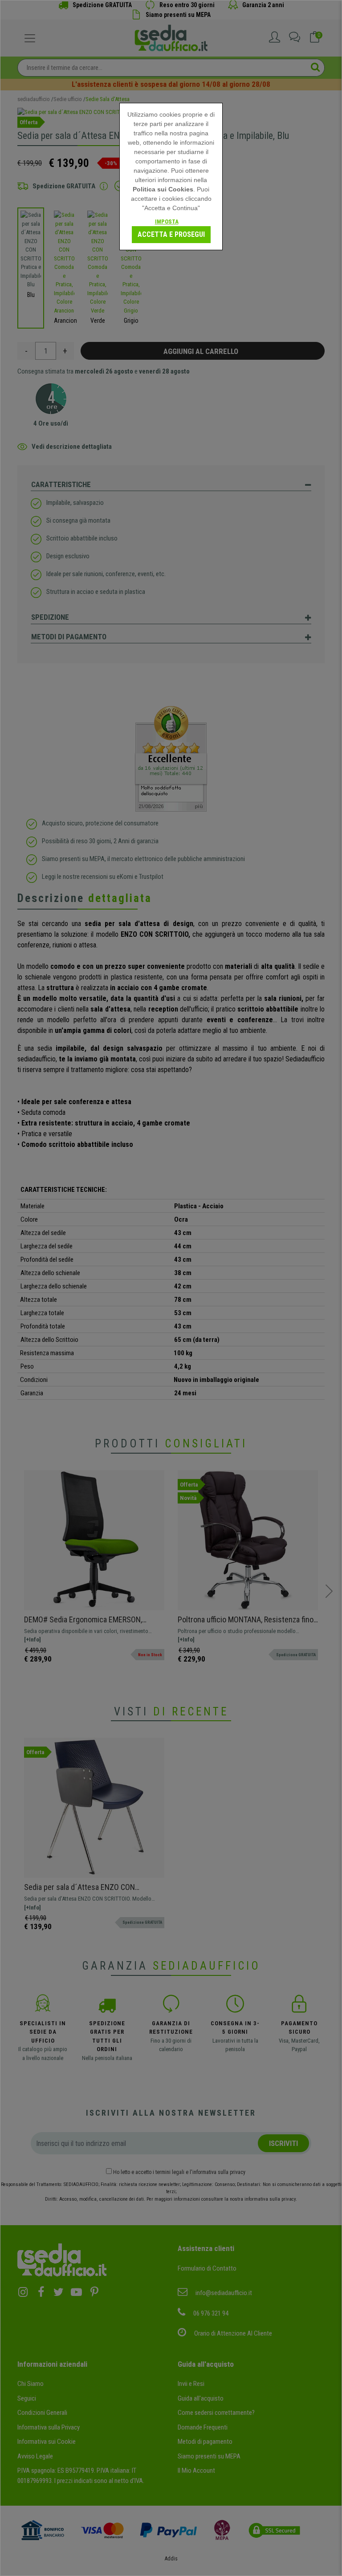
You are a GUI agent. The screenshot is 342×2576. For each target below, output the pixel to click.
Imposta (167, 221)
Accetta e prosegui (171, 234)
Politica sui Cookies (163, 189)
